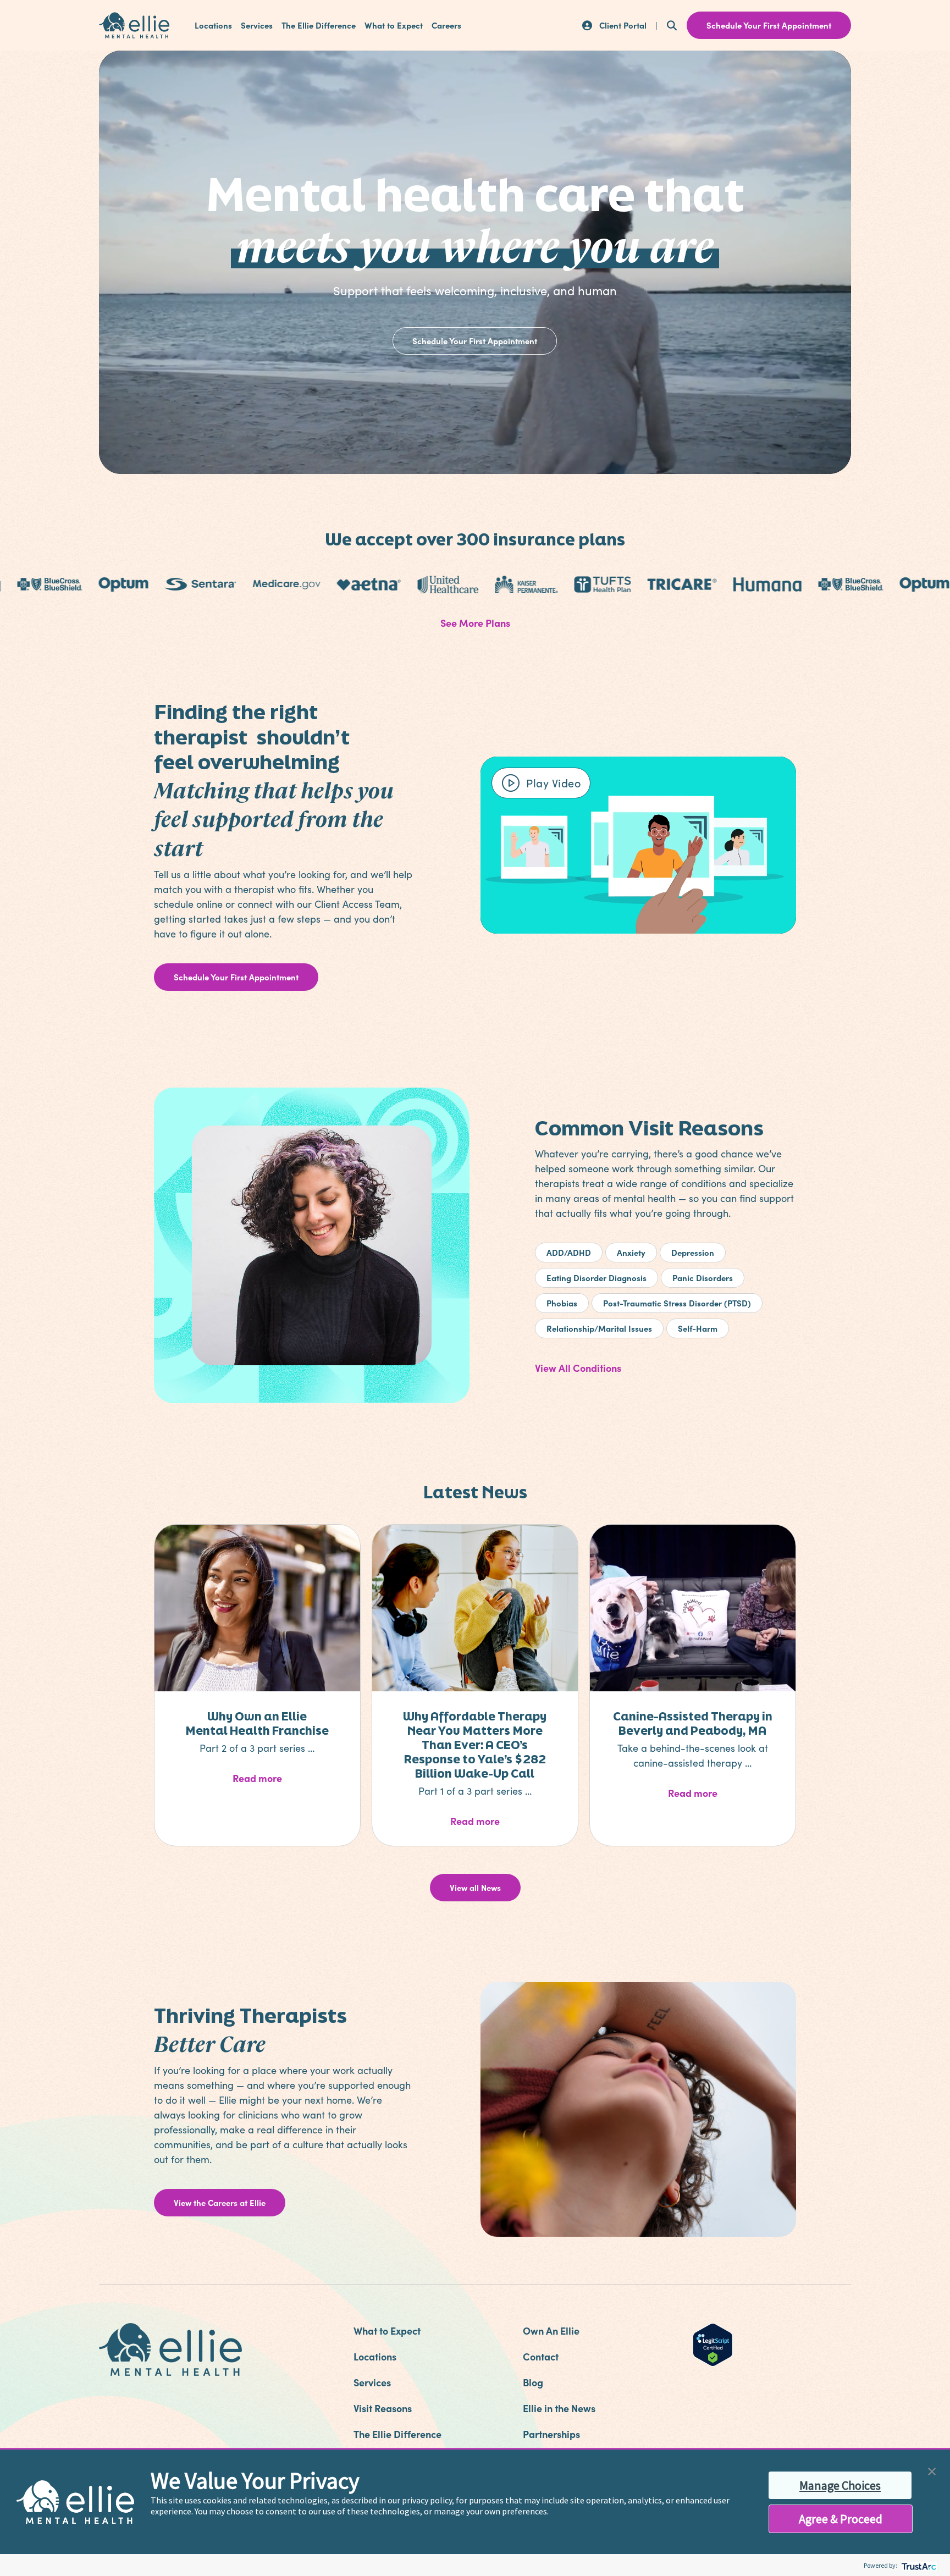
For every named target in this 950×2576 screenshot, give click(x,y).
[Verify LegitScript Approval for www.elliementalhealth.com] (713, 2343)
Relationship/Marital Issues (599, 1328)
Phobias (562, 1303)
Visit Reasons (383, 2408)
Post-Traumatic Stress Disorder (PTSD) (677, 1303)
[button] (932, 2470)
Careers (446, 25)
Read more (285, 1778)
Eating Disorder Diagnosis (596, 1278)
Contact (541, 2356)
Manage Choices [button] (840, 2485)
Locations (213, 25)
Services (257, 25)
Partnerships (551, 2434)
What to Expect (394, 25)
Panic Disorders (703, 1278)
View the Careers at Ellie (220, 2202)
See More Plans (475, 623)
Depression (693, 1252)
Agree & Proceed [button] (841, 2519)
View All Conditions (578, 1368)
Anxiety (631, 1252)
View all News (475, 1887)
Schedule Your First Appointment (475, 341)
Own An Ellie (551, 2330)
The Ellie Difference (319, 25)
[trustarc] (918, 2565)
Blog (533, 2382)
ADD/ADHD (569, 1252)
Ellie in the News (559, 2408)
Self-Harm (698, 1328)
